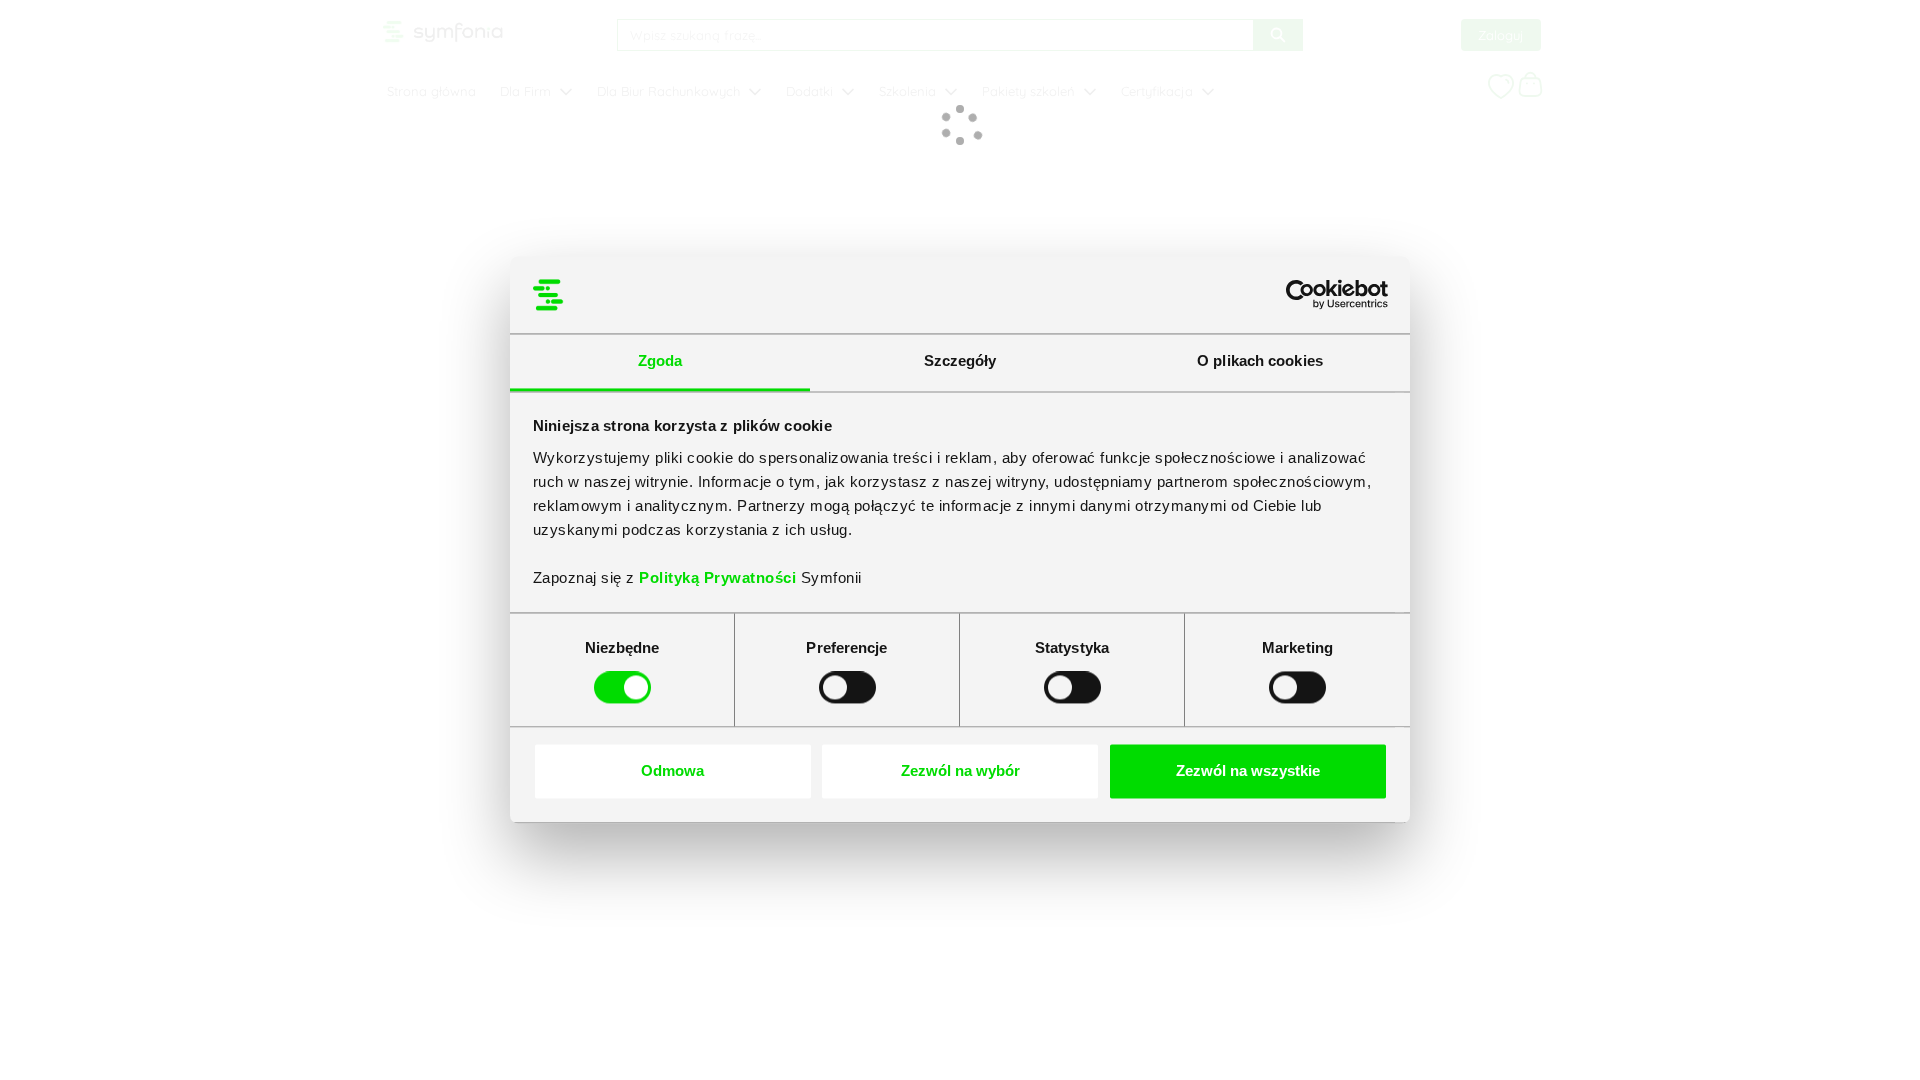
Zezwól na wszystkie (1248, 770)
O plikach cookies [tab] (1260, 360)
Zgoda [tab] (660, 360)
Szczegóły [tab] (960, 360)
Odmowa (672, 770)
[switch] (847, 688)
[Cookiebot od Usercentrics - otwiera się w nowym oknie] (1300, 295)
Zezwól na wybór (960, 770)
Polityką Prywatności (720, 577)
